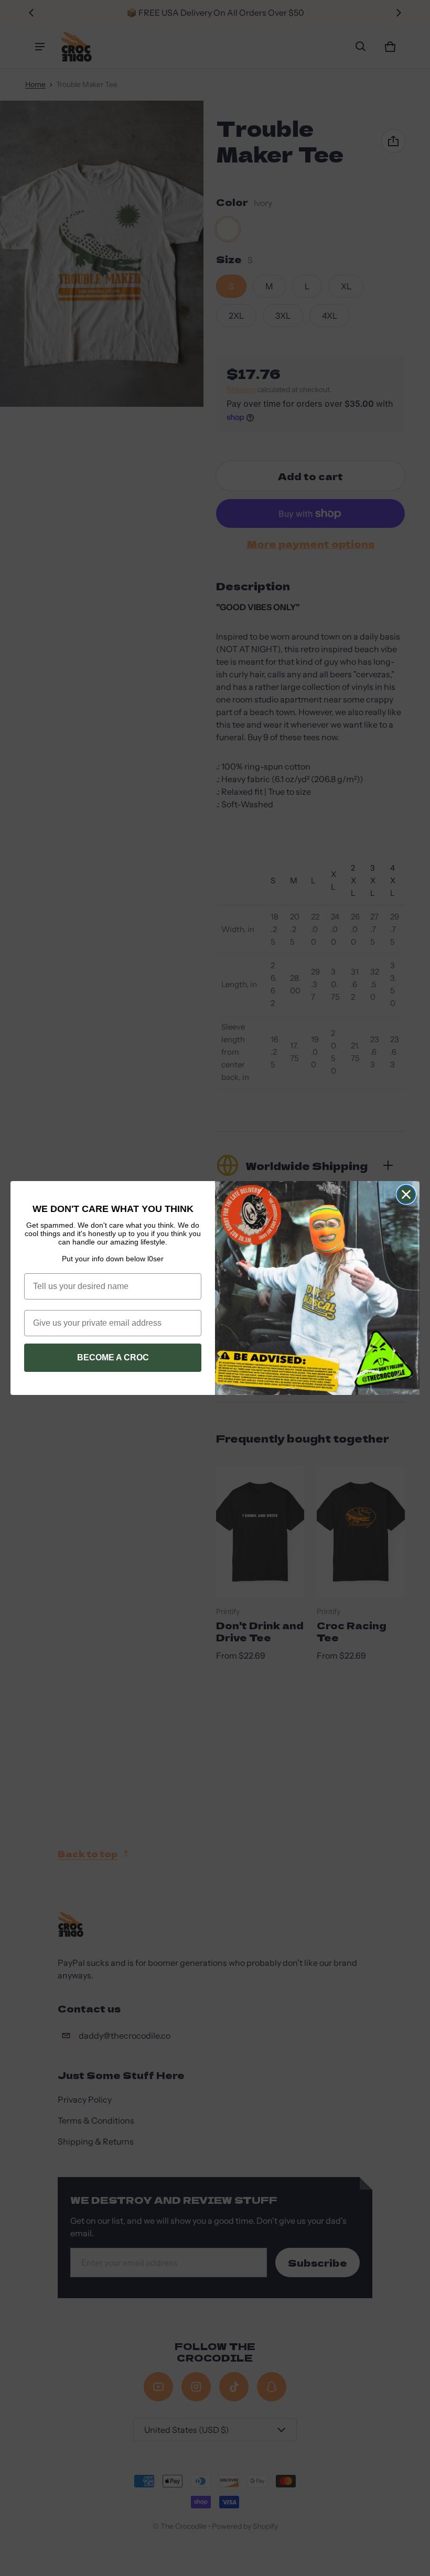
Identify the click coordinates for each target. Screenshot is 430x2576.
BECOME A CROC (113, 1357)
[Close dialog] (406, 1194)
